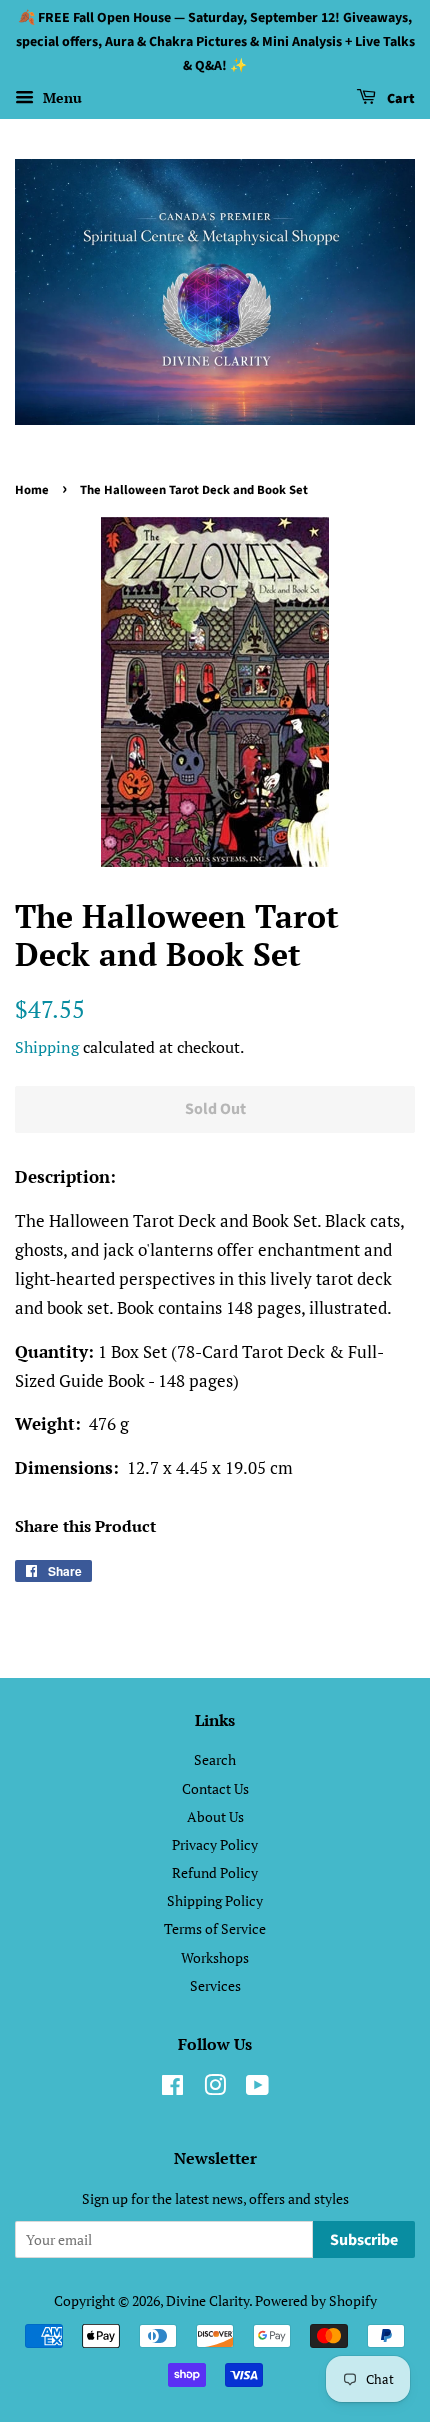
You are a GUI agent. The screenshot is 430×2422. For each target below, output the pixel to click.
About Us (215, 1816)
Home (32, 490)
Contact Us (215, 1788)
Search (215, 1759)
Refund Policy (215, 1872)
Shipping (47, 1047)
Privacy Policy (215, 1844)
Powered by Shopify (316, 2300)
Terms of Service (215, 1928)
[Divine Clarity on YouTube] (257, 2088)
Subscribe (364, 2240)
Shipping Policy (215, 1900)
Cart (399, 100)
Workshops (215, 1957)
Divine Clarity (207, 2300)
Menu (60, 98)
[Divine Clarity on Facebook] (172, 2088)
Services (215, 1985)
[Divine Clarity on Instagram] (215, 2088)
